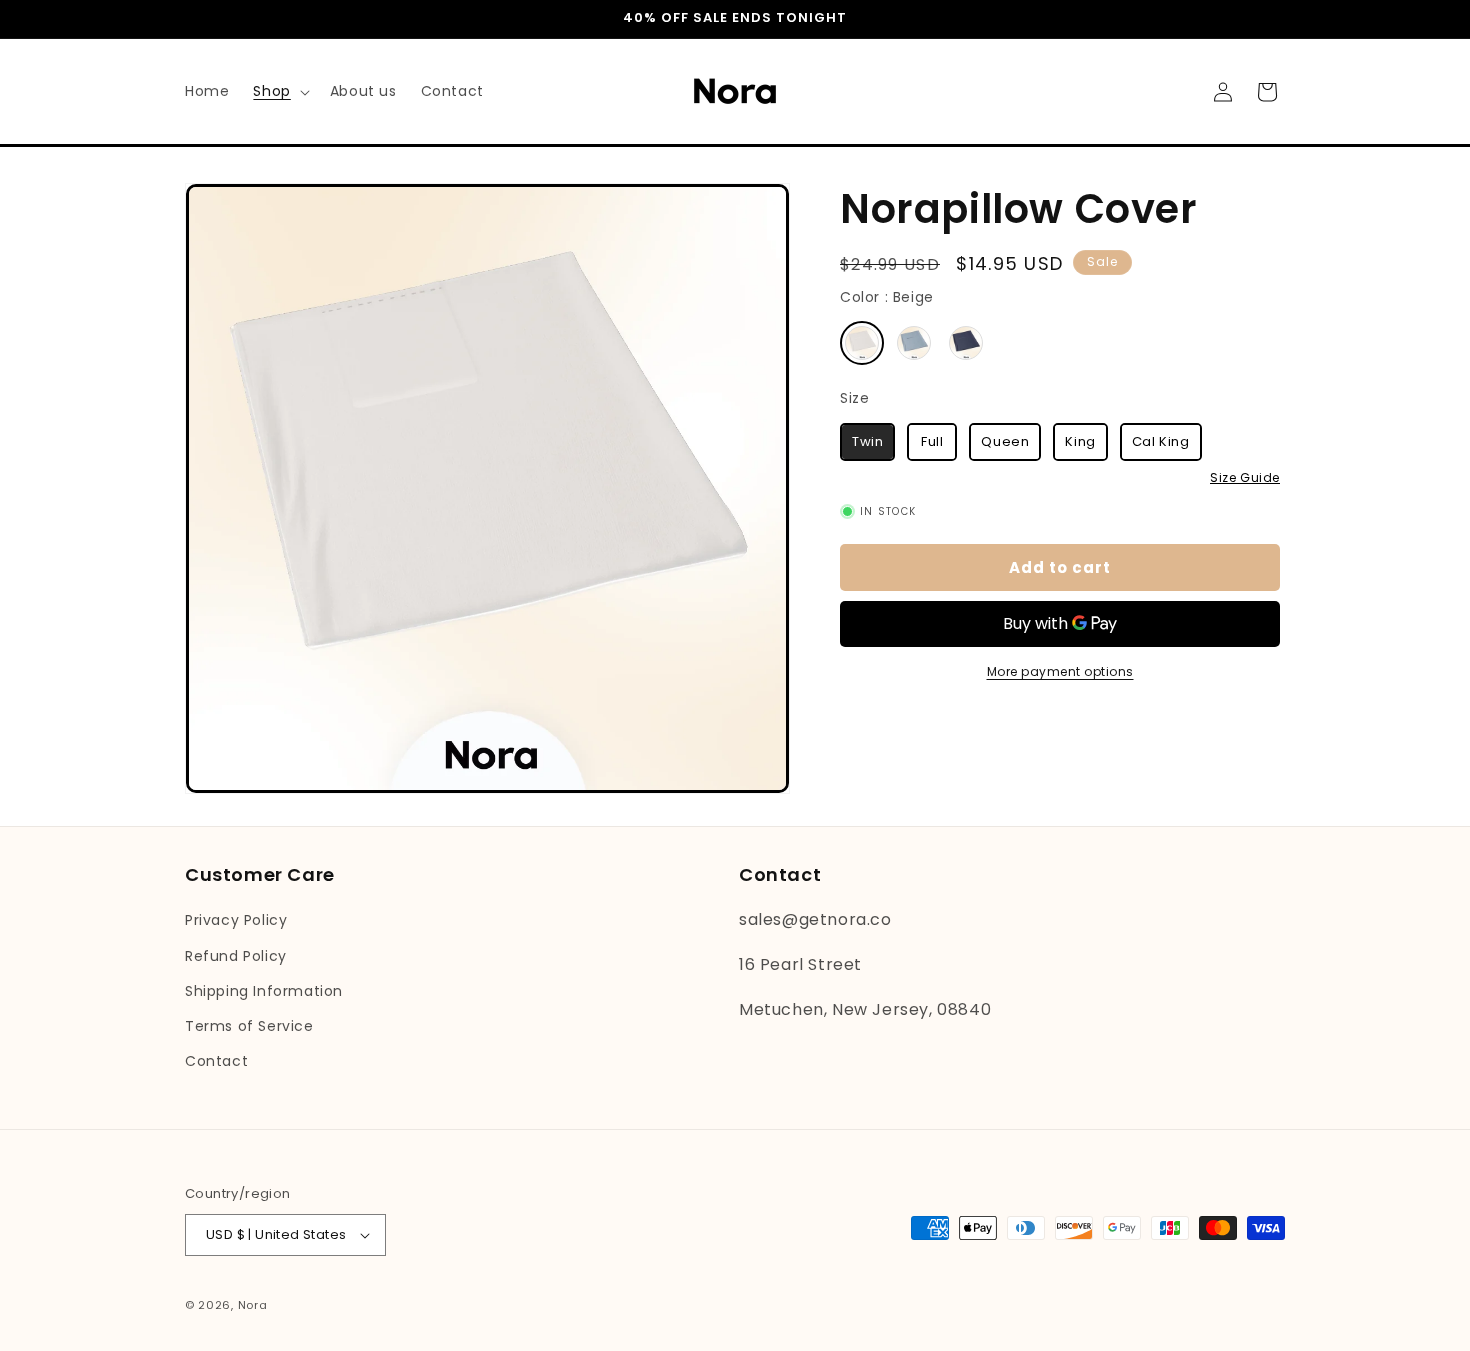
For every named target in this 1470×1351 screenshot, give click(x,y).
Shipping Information (264, 991)
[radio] (862, 344)
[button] (279, 91)
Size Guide (1245, 478)
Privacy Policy (236, 920)
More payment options (1060, 671)
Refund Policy (236, 956)
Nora (253, 1305)
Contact (216, 1061)
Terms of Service (249, 1026)
